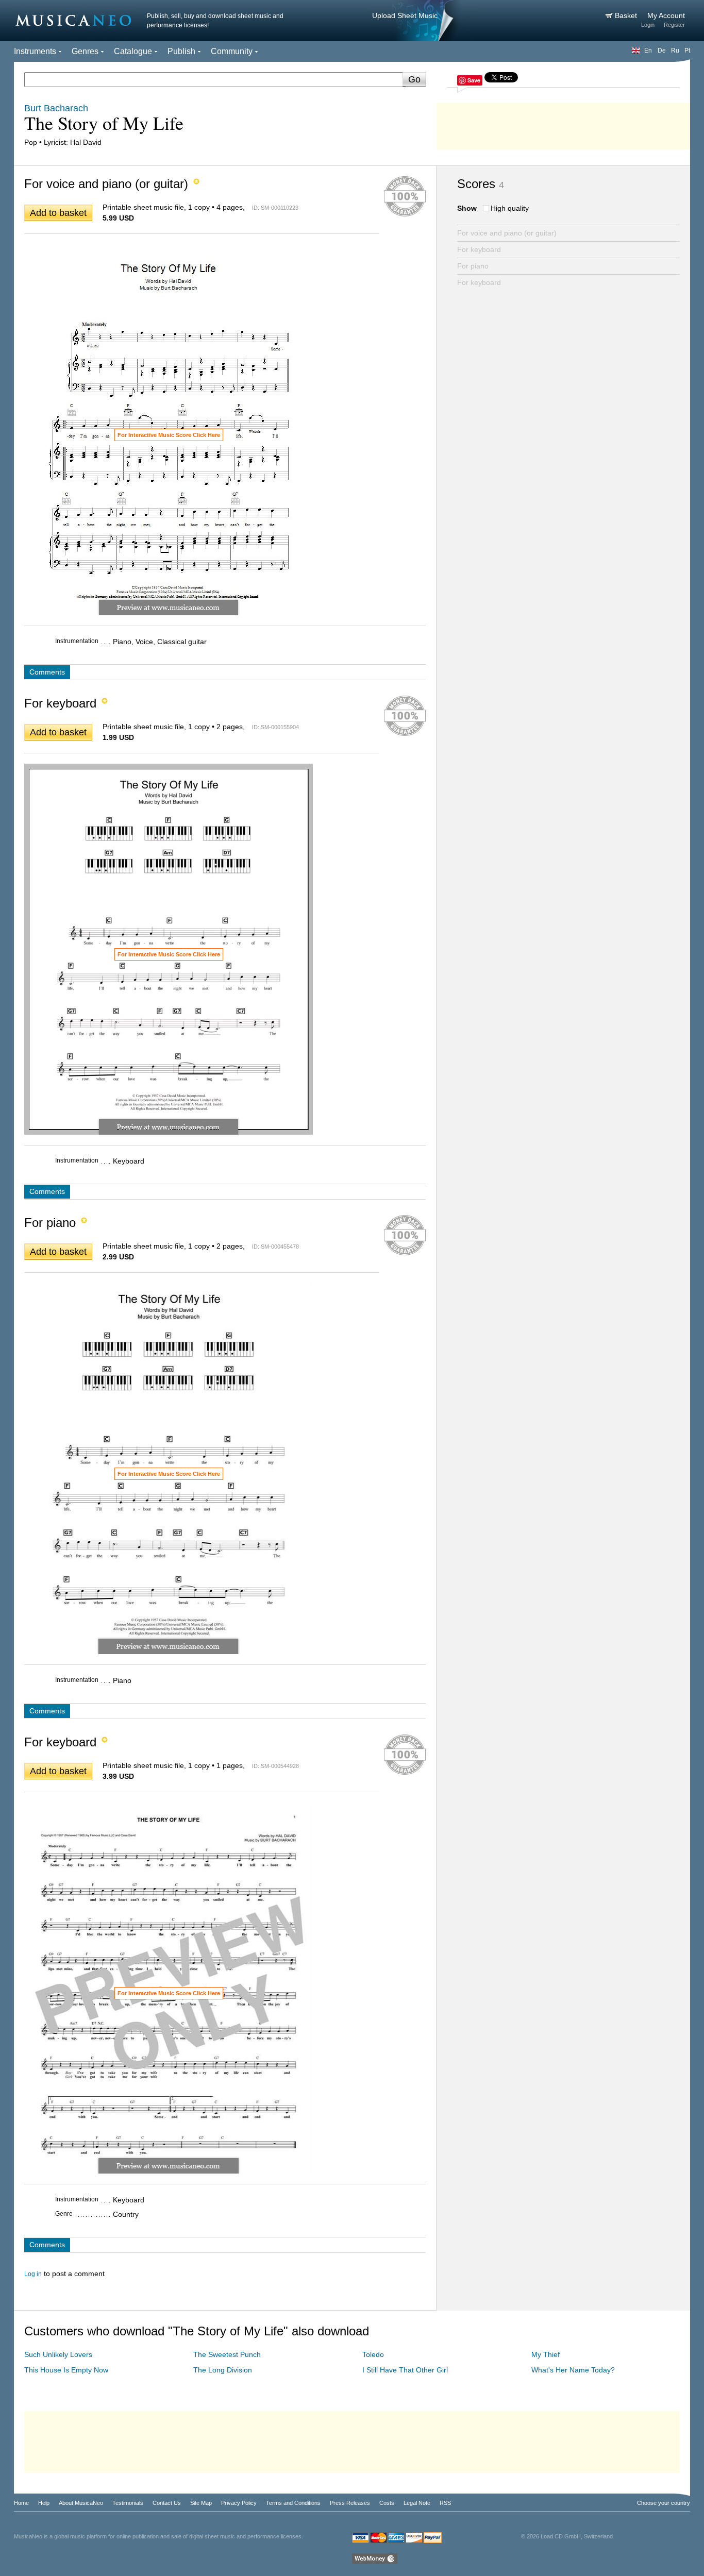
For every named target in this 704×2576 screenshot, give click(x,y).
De (662, 50)
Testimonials (128, 2503)
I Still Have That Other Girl (405, 2370)
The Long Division (223, 2370)
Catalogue (133, 51)
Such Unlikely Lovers (58, 2354)
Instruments (35, 51)
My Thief (546, 2354)
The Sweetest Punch (227, 2354)
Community (232, 51)
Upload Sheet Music (405, 15)
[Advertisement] (563, 124)
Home (21, 2503)
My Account (666, 15)
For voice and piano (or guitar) (507, 233)
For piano (473, 266)
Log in (33, 2274)
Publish (181, 51)
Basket (627, 15)
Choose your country (664, 2503)
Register (674, 25)
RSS (445, 2503)
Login (648, 25)
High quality (510, 208)
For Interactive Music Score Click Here (169, 435)
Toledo (373, 2354)
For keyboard (479, 249)
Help (44, 2503)
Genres (85, 51)
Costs (387, 2503)
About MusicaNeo (81, 2503)
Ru (675, 50)
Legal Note (417, 2503)
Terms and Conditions (293, 2503)
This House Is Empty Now (66, 2370)
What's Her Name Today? (573, 2370)
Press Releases (350, 2503)
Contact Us (167, 2503)
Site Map (201, 2503)
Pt (687, 50)
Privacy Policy (239, 2503)
